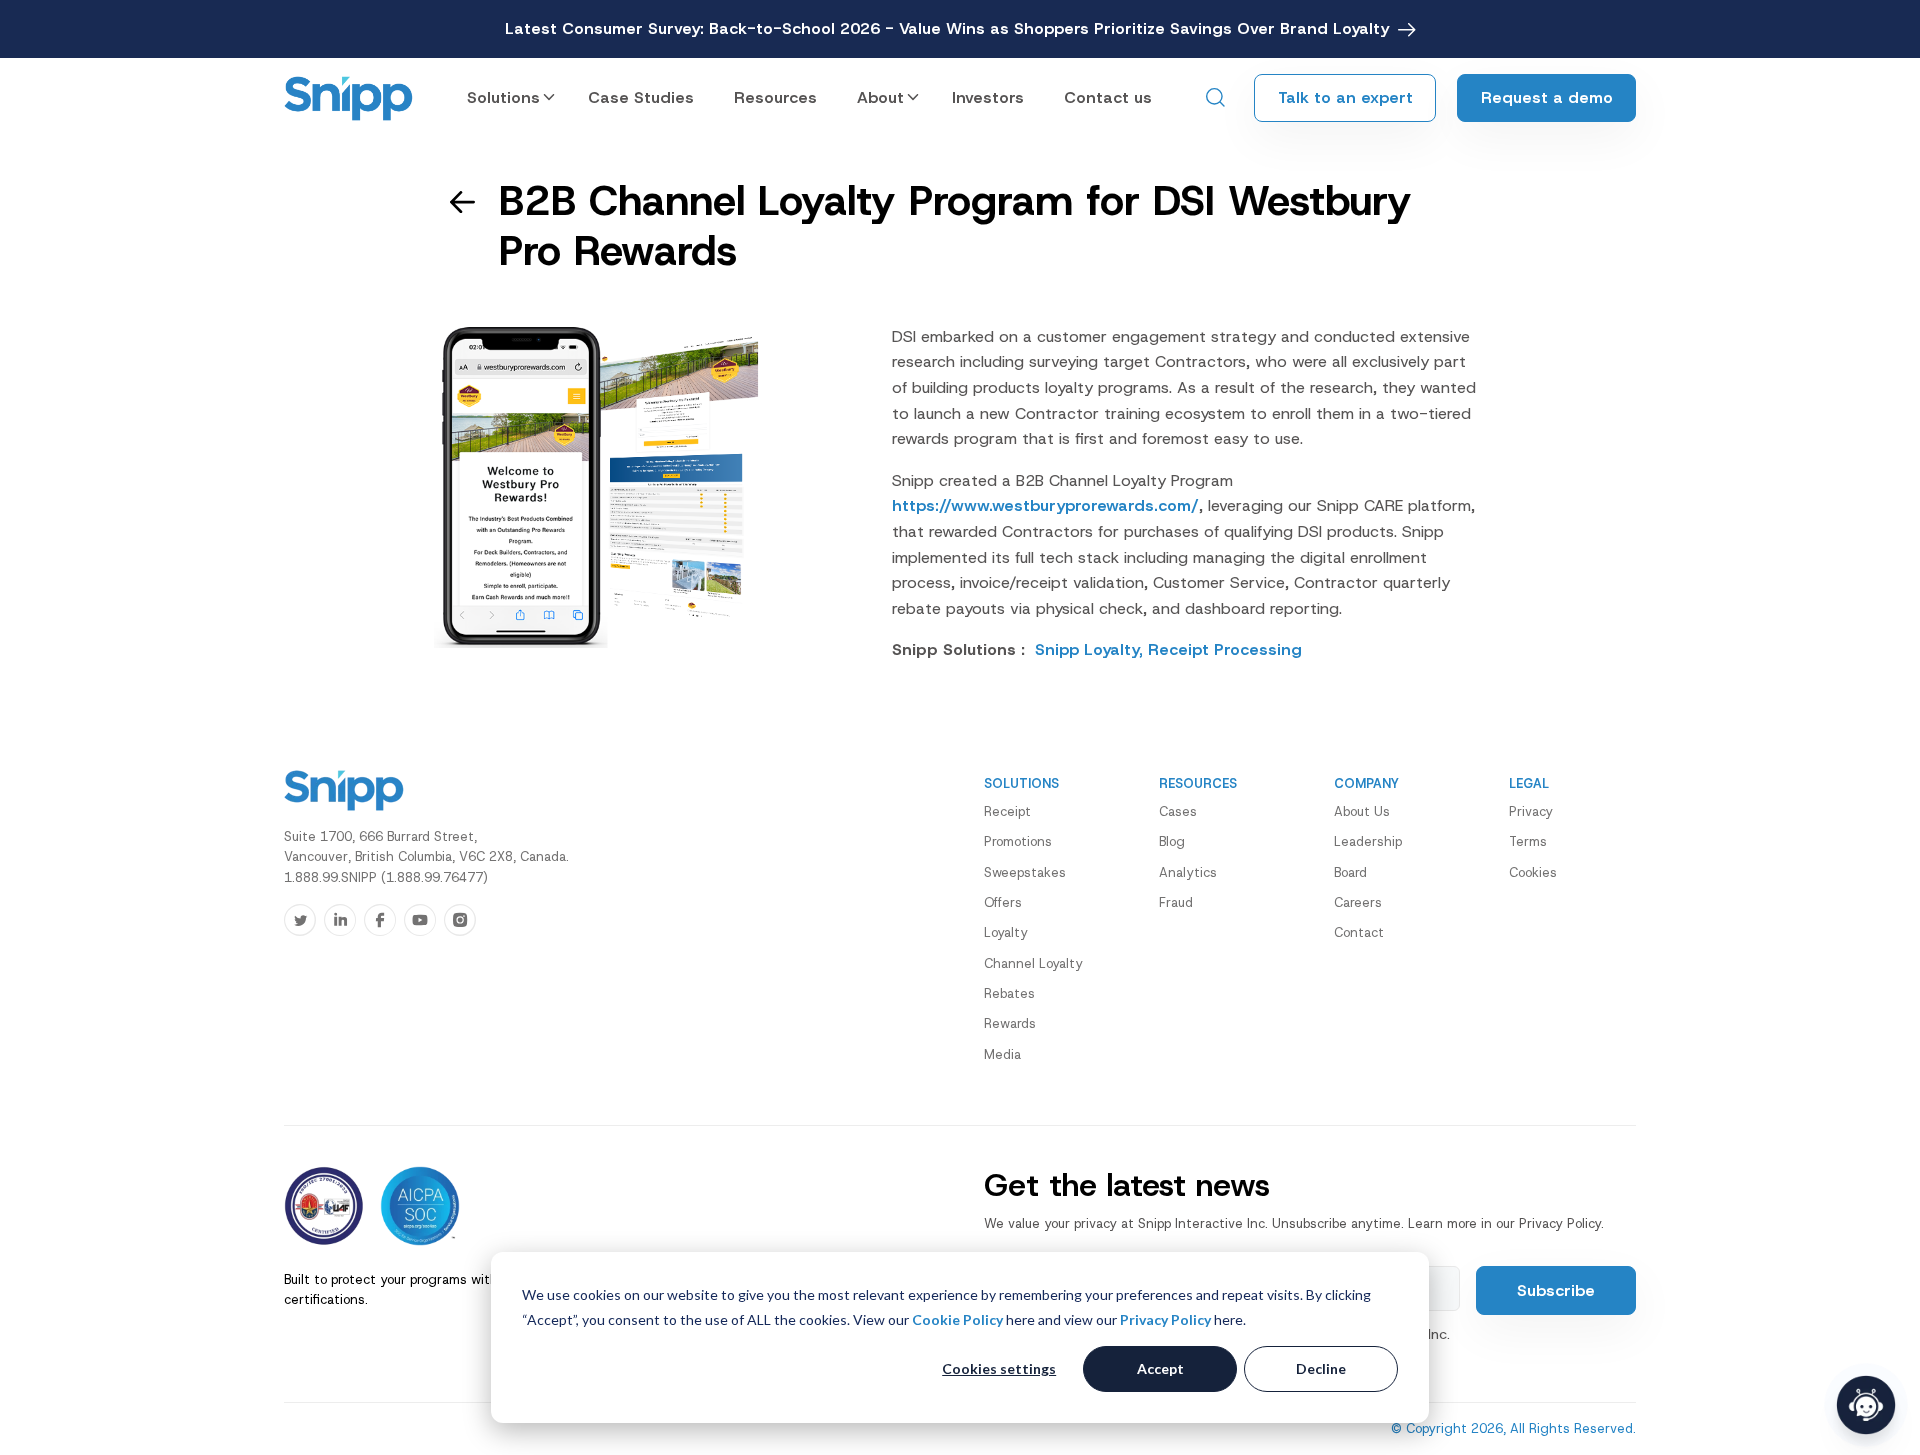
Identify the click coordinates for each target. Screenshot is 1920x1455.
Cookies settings (999, 1368)
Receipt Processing (1225, 649)
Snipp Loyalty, (1091, 649)
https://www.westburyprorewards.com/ (1045, 505)
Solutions (503, 97)
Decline (1321, 1368)
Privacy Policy (1165, 1319)
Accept (1160, 1368)
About (880, 97)
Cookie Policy (957, 1319)
